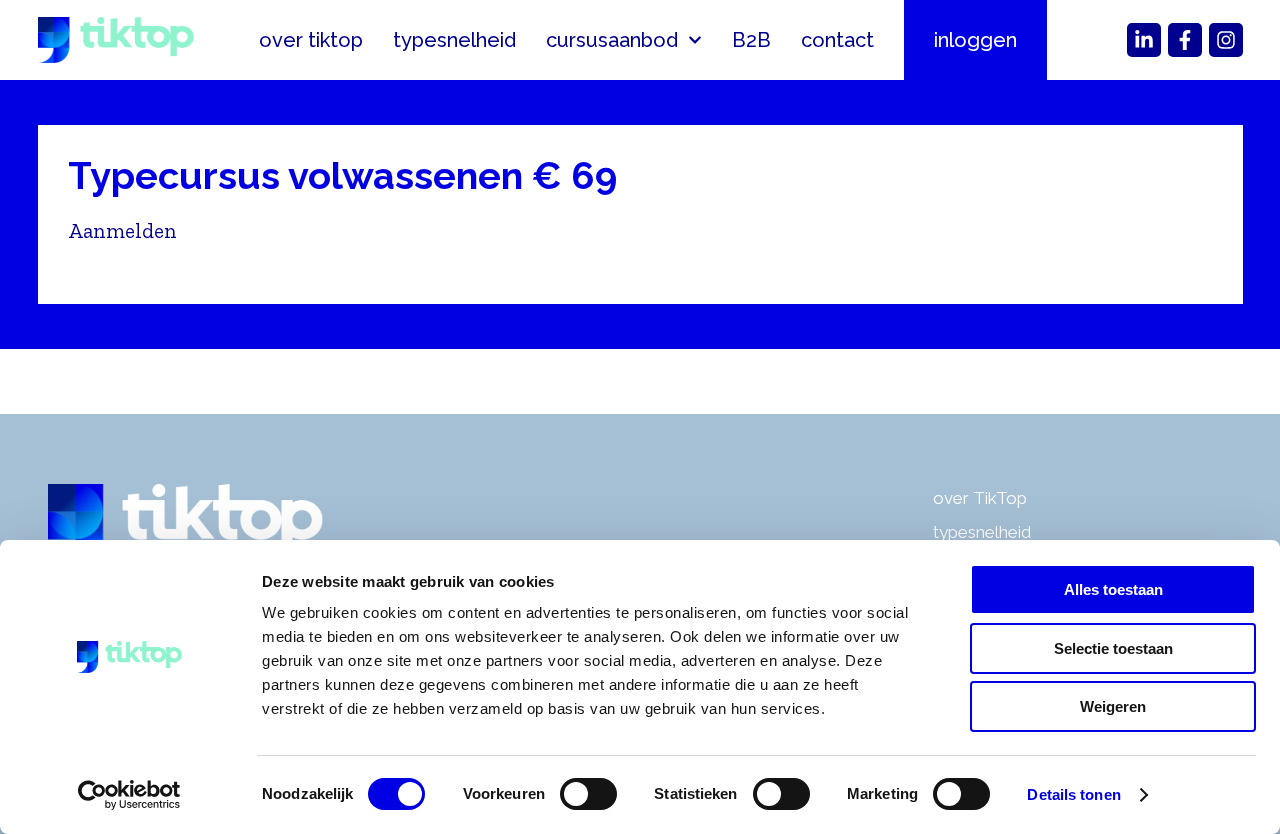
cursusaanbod (612, 40)
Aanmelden (122, 230)
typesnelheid (454, 40)
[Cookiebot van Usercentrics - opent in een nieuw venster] (129, 795)
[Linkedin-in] (1144, 40)
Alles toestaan (1113, 589)
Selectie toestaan (1113, 648)
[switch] (588, 794)
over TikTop (980, 498)
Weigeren (1113, 706)
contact (837, 40)
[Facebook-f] (1185, 40)
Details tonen (1073, 794)
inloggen (975, 40)
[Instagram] (1226, 40)
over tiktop (311, 40)
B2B (751, 40)
